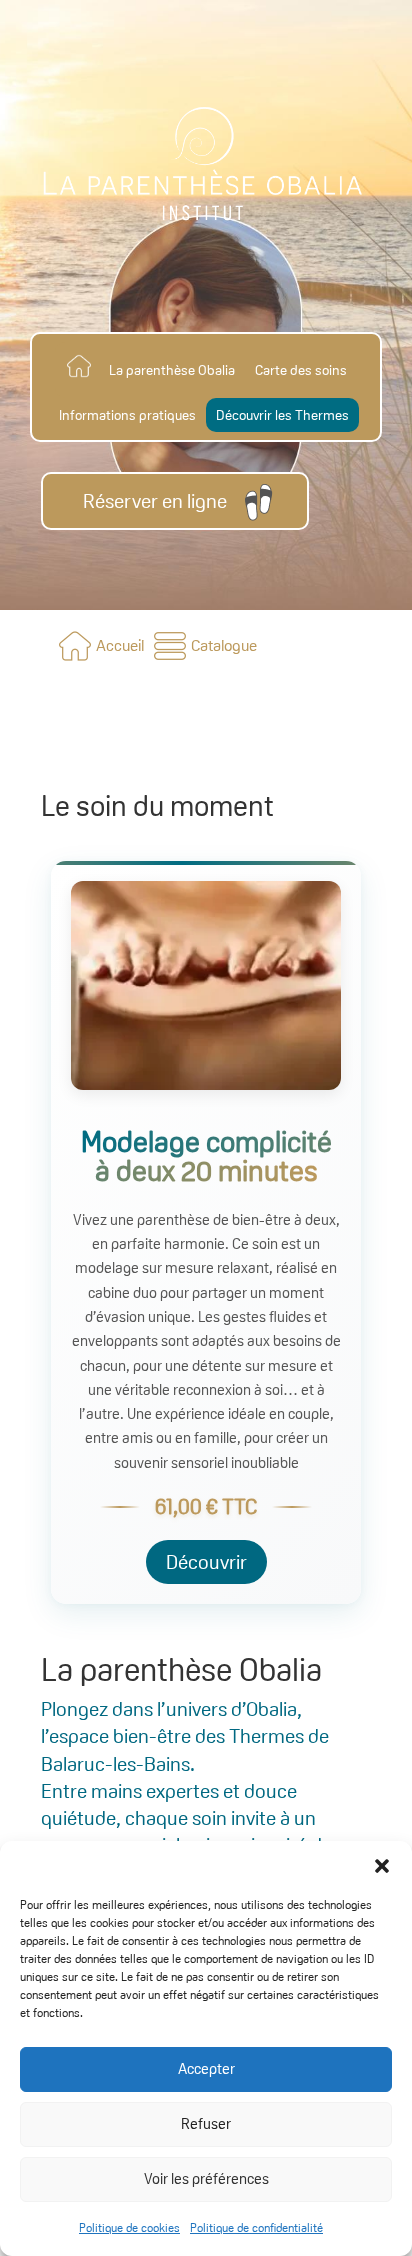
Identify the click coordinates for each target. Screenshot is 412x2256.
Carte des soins (301, 370)
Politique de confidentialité (256, 2227)
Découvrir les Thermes (282, 415)
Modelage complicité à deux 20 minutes (206, 1156)
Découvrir (206, 1562)
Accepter (206, 2068)
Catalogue (224, 645)
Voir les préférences (206, 2178)
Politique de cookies (129, 2227)
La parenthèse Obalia (172, 370)
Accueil (120, 645)
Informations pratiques (127, 415)
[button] (382, 1866)
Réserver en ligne (155, 501)
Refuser (206, 2123)
